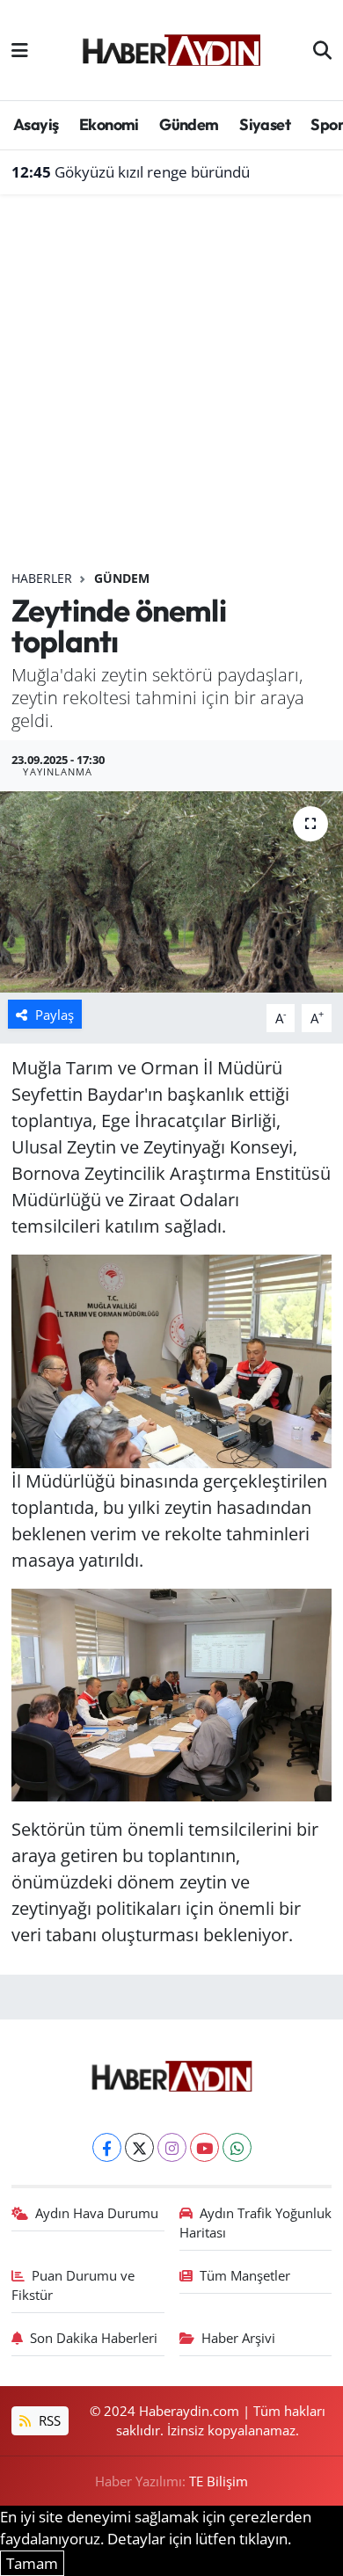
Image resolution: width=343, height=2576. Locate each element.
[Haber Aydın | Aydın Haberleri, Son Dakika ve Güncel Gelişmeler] (171, 47)
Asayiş (36, 124)
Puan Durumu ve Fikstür (73, 2285)
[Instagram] (172, 2147)
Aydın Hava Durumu (97, 2213)
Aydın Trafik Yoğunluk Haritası (256, 2223)
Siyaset (265, 124)
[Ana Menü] (20, 50)
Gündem (189, 124)
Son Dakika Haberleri (94, 2338)
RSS (48, 2420)
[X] (139, 2147)
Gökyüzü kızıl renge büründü (131, 172)
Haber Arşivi (238, 2338)
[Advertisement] (171, 389)
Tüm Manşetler (245, 2275)
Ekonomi (109, 124)
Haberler (42, 578)
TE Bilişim (219, 2481)
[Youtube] (204, 2147)
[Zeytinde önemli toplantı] (171, 892)
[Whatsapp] (237, 2147)
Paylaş (55, 1015)
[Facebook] (107, 2147)
